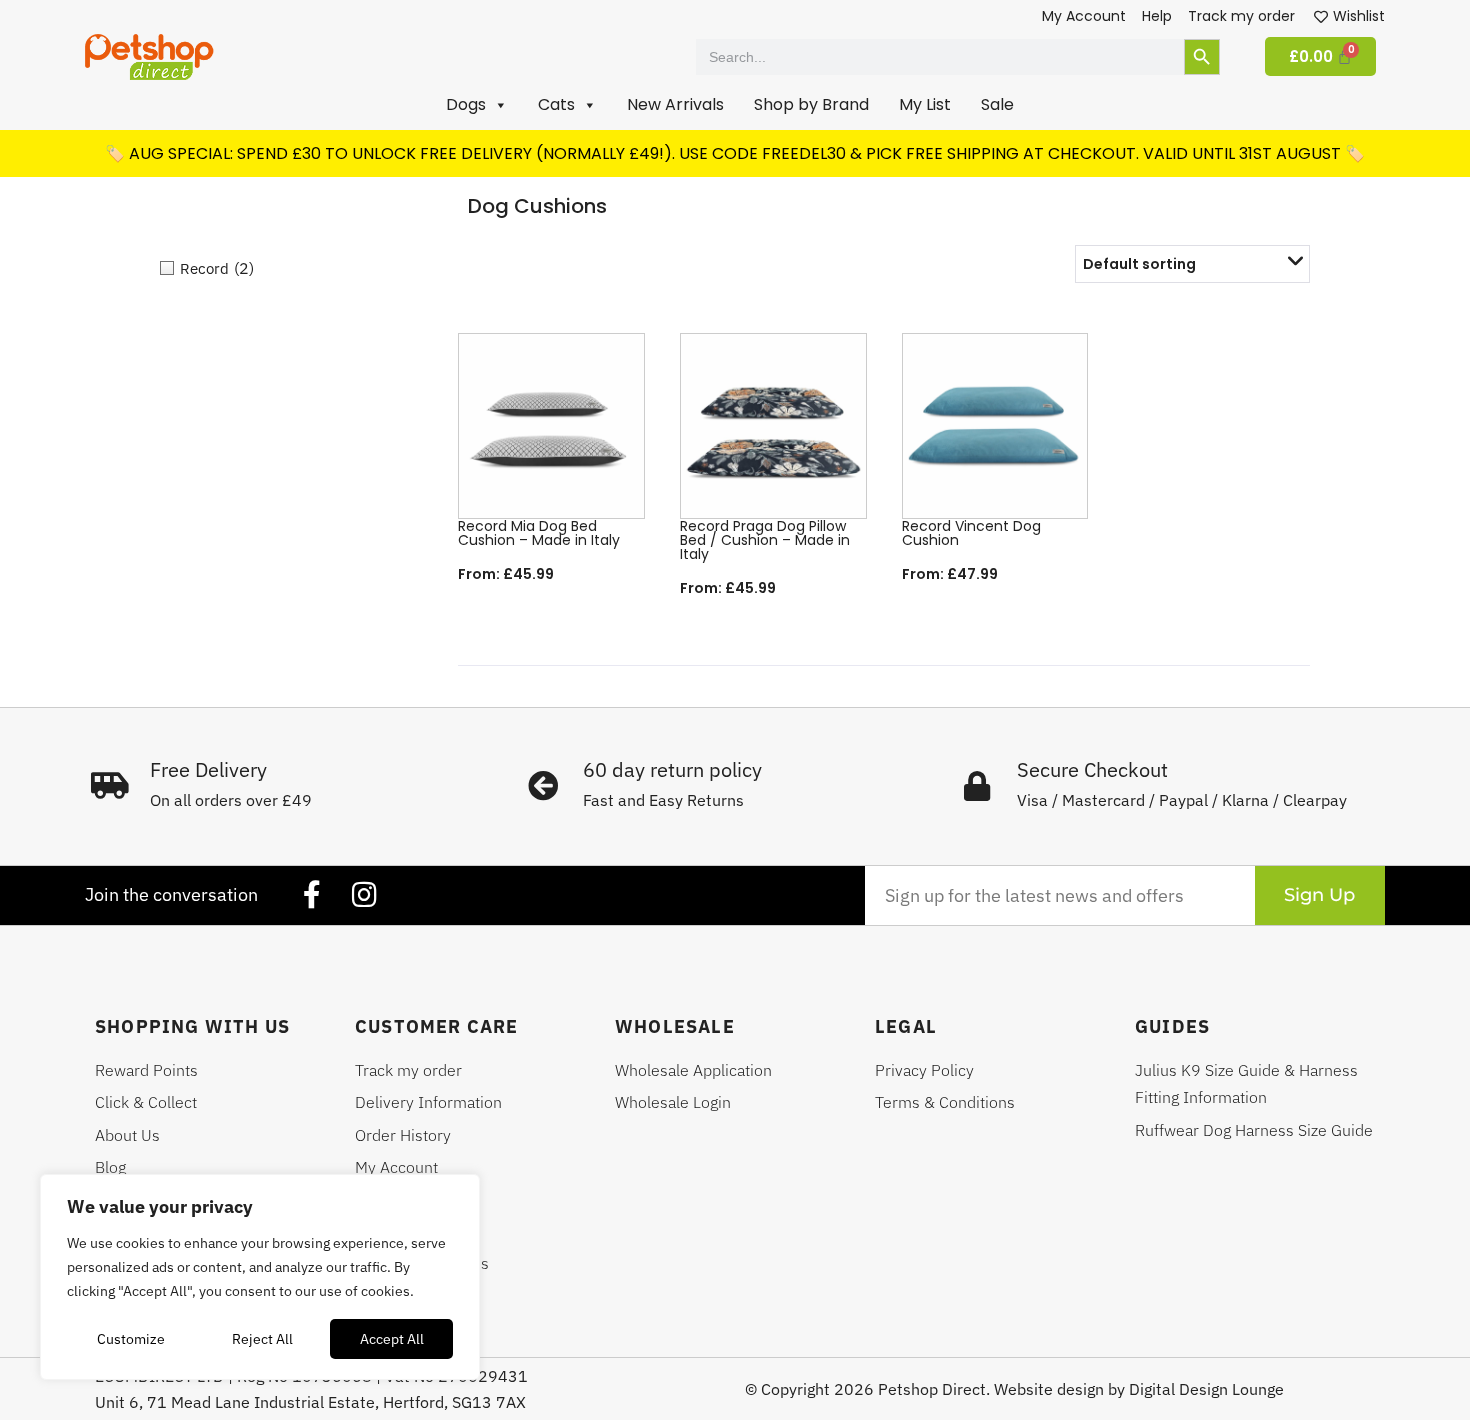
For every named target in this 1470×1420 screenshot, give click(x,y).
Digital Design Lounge (1206, 1389)
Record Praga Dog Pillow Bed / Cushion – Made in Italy (765, 540)
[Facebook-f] (312, 895)
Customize (131, 1339)
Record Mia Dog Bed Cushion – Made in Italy (539, 533)
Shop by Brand (811, 104)
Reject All (262, 1339)
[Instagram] (364, 895)
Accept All (392, 1339)
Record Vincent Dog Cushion (971, 533)
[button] (477, 105)
